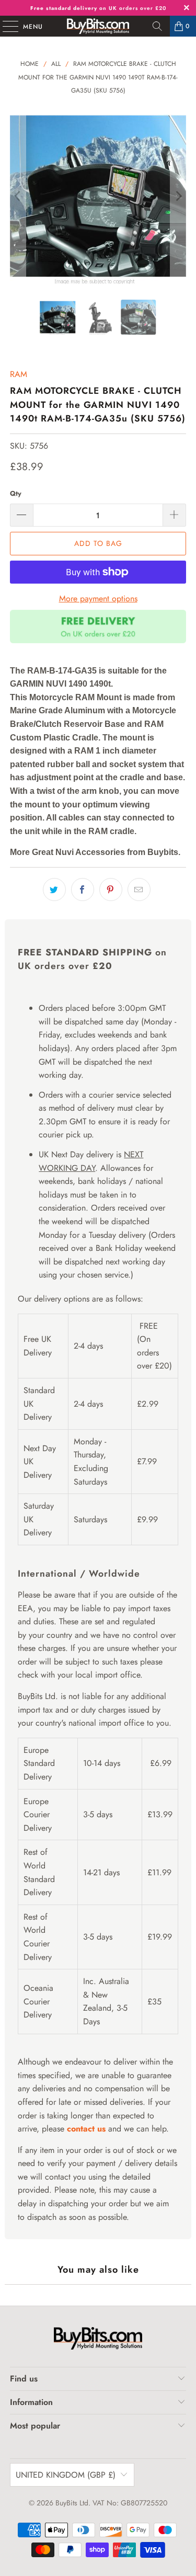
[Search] (157, 26)
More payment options (98, 599)
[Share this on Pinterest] (111, 890)
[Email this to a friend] (139, 890)
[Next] (178, 196)
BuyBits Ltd (72, 2503)
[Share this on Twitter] (54, 890)
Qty (16, 493)
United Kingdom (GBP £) (66, 2475)
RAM (19, 374)
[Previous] (18, 196)
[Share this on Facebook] (83, 890)
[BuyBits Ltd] (98, 26)
